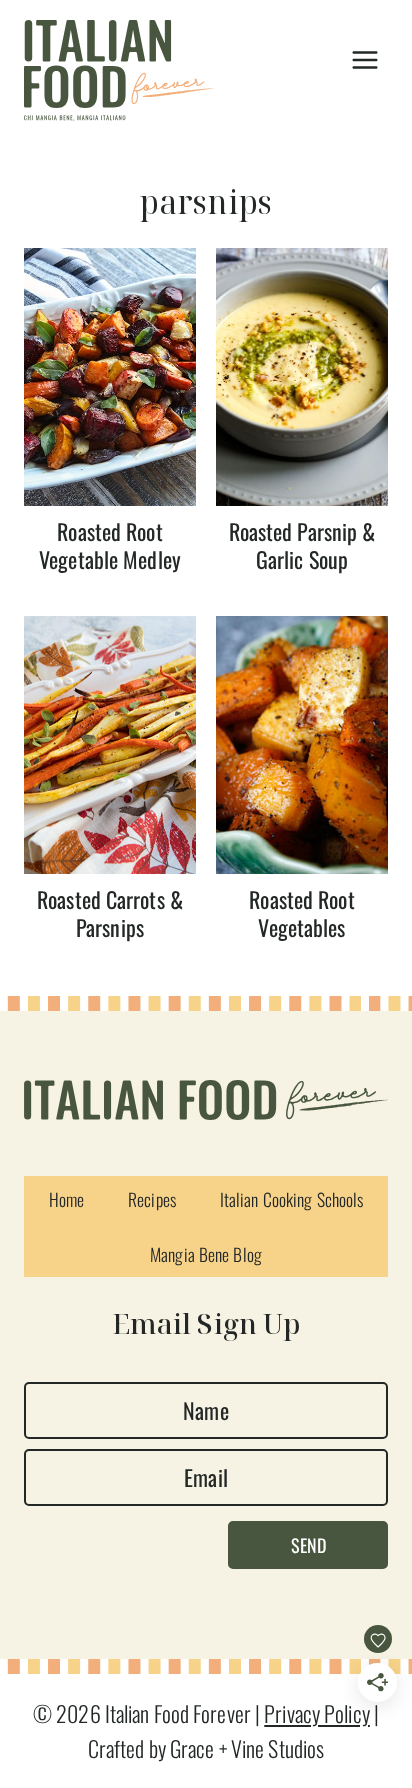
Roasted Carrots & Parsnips (110, 913)
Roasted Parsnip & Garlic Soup (302, 545)
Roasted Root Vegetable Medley (110, 545)
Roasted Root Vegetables (301, 913)
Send (308, 1545)
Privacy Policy (317, 1713)
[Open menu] (364, 60)
